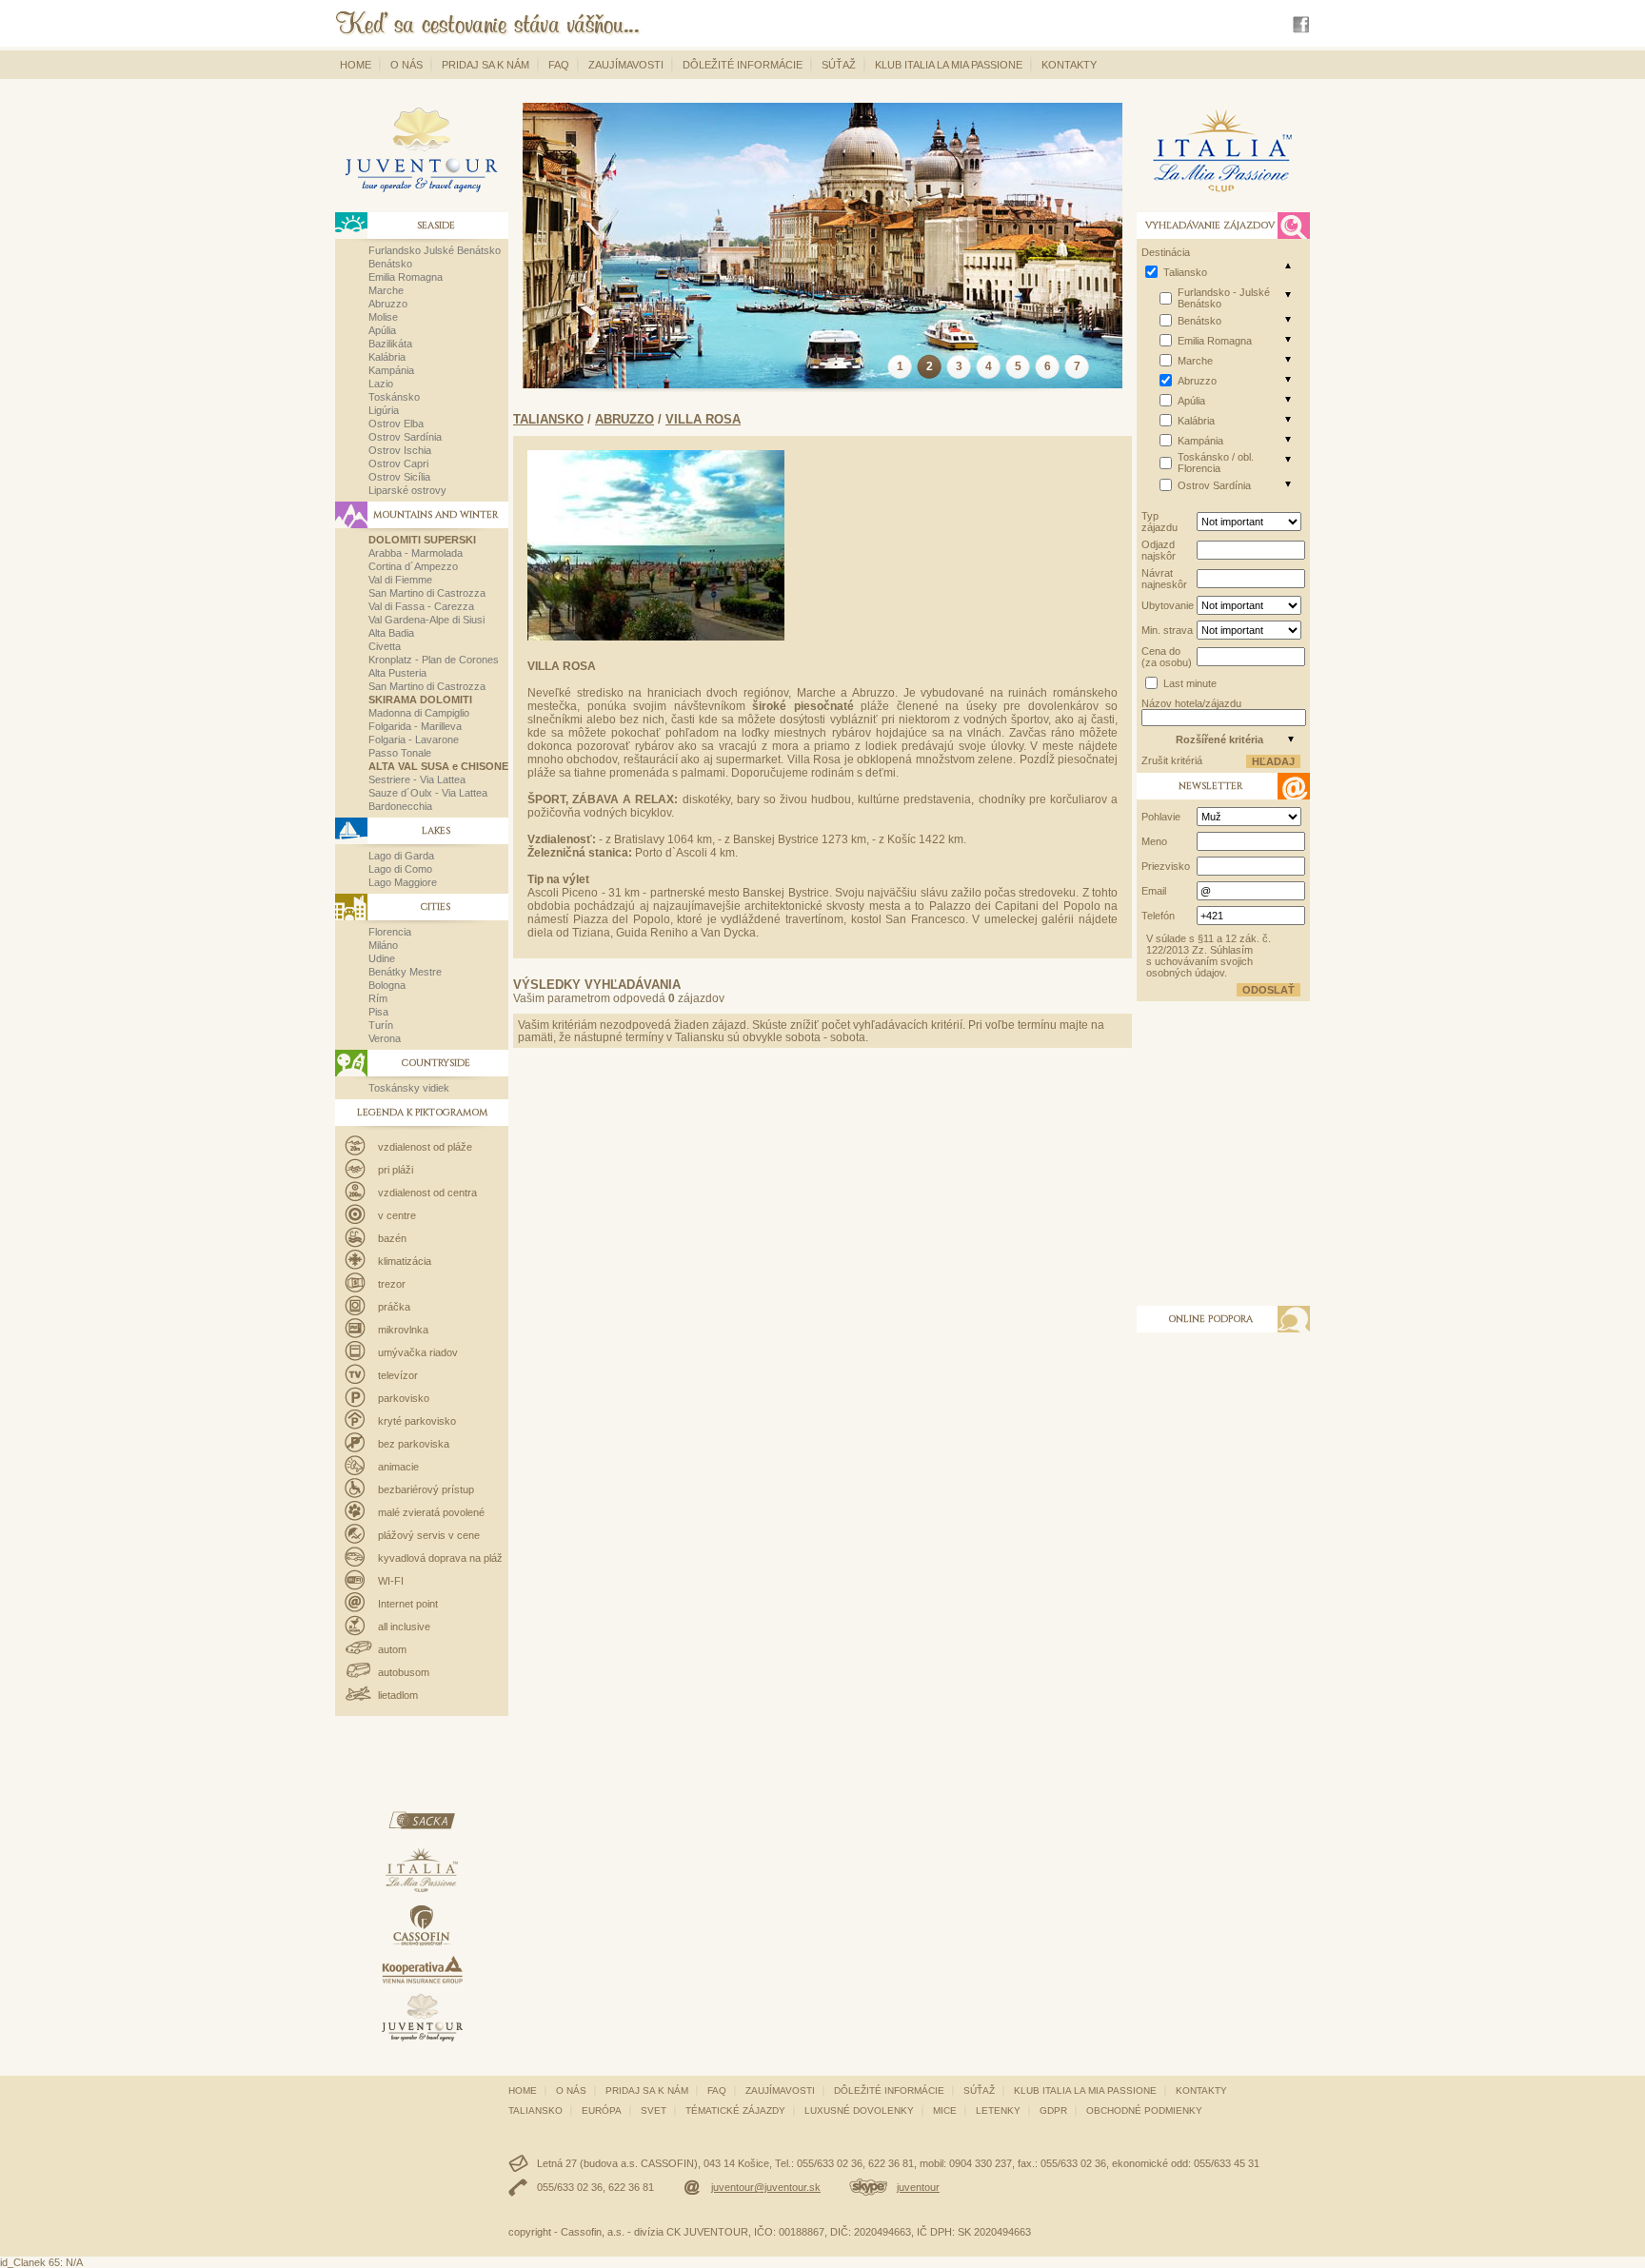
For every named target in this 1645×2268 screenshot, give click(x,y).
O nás (406, 65)
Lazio (381, 384)
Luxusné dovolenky (859, 2110)
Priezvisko (1166, 866)
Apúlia (382, 330)
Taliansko (548, 419)
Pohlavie (1161, 817)
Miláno (383, 945)
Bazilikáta (390, 344)
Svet (654, 2110)
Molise (383, 317)
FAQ (559, 65)
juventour (918, 2187)
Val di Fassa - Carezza (421, 606)
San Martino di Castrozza (427, 593)
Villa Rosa (703, 419)
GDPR (1053, 2110)
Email (1154, 891)
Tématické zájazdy (735, 2110)
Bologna (387, 985)
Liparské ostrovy (407, 490)
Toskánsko (394, 397)
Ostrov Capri (398, 463)
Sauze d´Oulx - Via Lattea (428, 793)
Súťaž (839, 65)
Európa (602, 2110)
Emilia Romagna (406, 277)
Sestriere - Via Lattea (417, 779)
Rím (378, 998)
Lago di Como (400, 869)
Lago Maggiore (403, 882)
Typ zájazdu (1159, 522)
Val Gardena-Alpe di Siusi (426, 620)
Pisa (378, 1012)
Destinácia (1166, 252)
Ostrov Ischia (400, 450)
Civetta (385, 646)
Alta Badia (391, 633)
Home (356, 65)
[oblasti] (1288, 266)
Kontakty (1069, 65)
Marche (386, 290)
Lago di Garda (401, 856)
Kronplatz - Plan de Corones (434, 660)
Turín (381, 1025)
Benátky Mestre (405, 972)
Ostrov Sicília (399, 477)
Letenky (998, 2110)
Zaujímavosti (626, 65)
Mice (945, 2110)
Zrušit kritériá (1172, 760)
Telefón (1158, 916)
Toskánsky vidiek (409, 1088)
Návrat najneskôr (1164, 579)
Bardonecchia (400, 806)
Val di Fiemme (400, 580)
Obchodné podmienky (1144, 2110)
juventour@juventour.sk (766, 2187)
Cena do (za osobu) (1167, 657)
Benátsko (390, 264)
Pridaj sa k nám (486, 65)
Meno (1154, 841)
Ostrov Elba (396, 424)
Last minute (1190, 683)
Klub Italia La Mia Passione (949, 65)
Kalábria (387, 357)
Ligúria (384, 410)
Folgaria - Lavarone (414, 740)
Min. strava (1167, 630)
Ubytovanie (1168, 605)
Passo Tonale (400, 753)
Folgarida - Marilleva (415, 726)
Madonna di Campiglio (419, 713)
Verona (385, 1038)
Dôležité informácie (743, 65)
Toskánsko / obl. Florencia (1216, 463)
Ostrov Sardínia (405, 437)
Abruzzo (388, 304)
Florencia (390, 932)
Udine (382, 958)
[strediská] (1288, 294)
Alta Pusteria (397, 673)
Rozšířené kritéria (1219, 740)
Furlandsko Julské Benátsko (435, 250)
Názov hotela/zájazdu (1191, 703)
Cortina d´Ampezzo (413, 566)
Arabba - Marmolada (416, 553)
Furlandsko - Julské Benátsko (1224, 298)
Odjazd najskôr (1159, 550)
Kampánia (391, 370)
